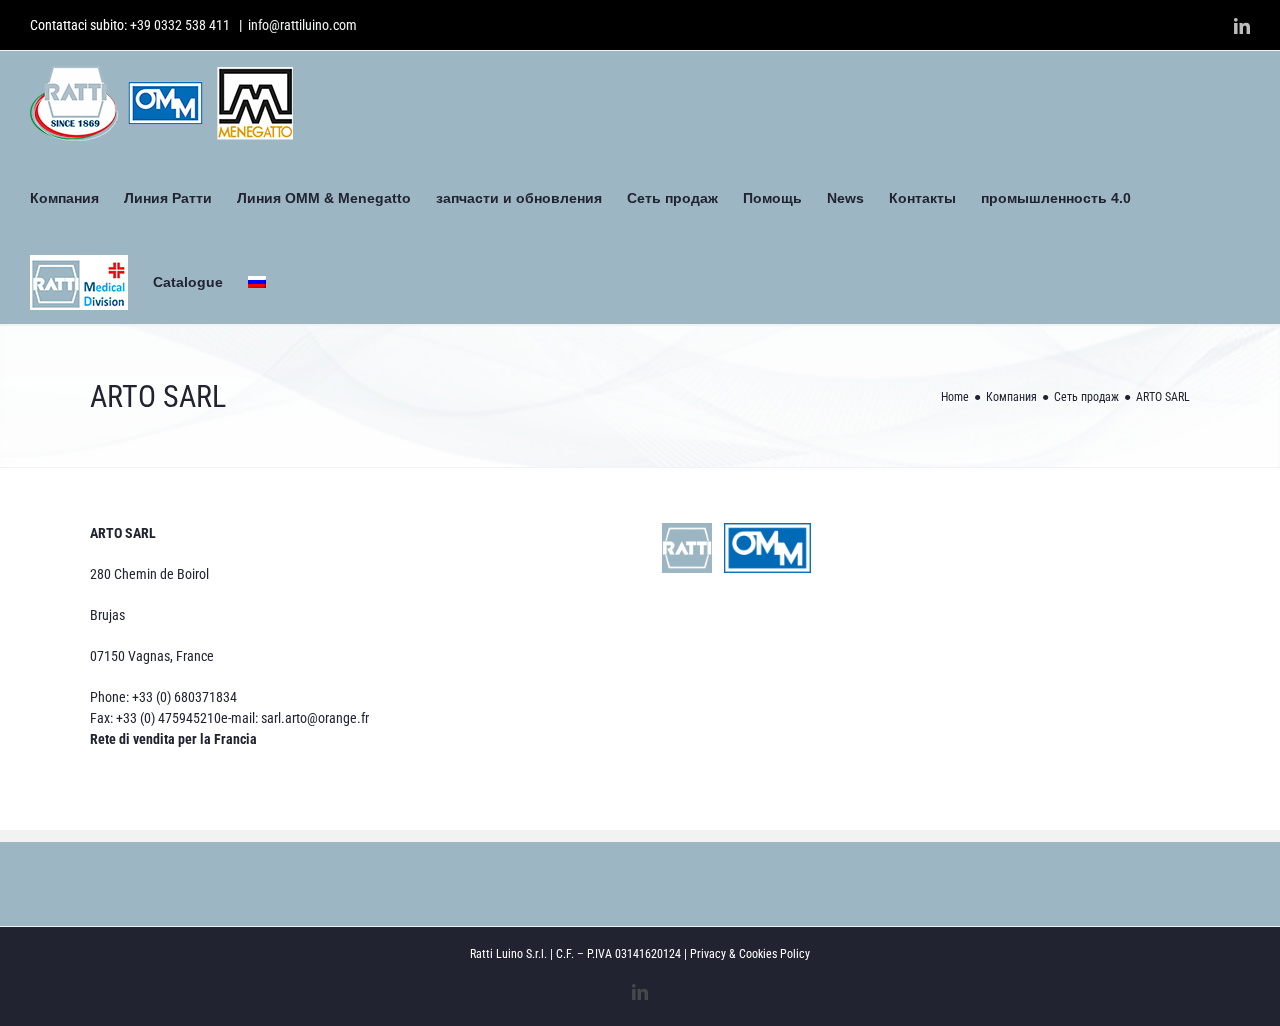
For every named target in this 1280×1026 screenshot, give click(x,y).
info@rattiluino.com (302, 25)
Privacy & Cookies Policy (750, 954)
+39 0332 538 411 (180, 25)
